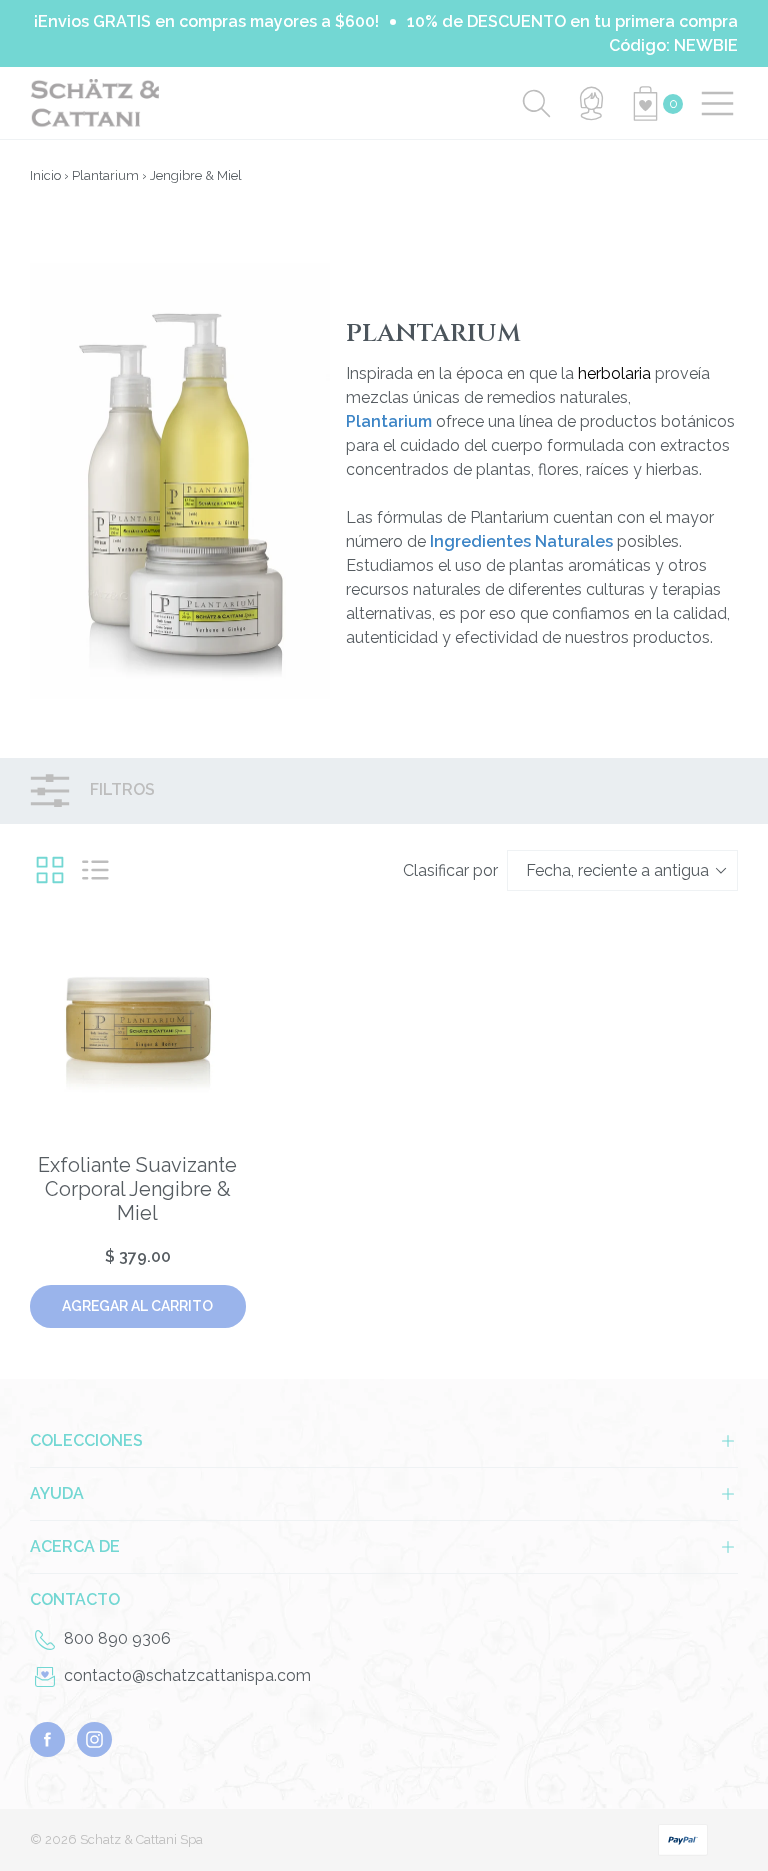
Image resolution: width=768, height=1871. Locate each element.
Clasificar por (450, 870)
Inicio (45, 175)
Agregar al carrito (137, 1306)
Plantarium (105, 175)
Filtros (120, 789)
